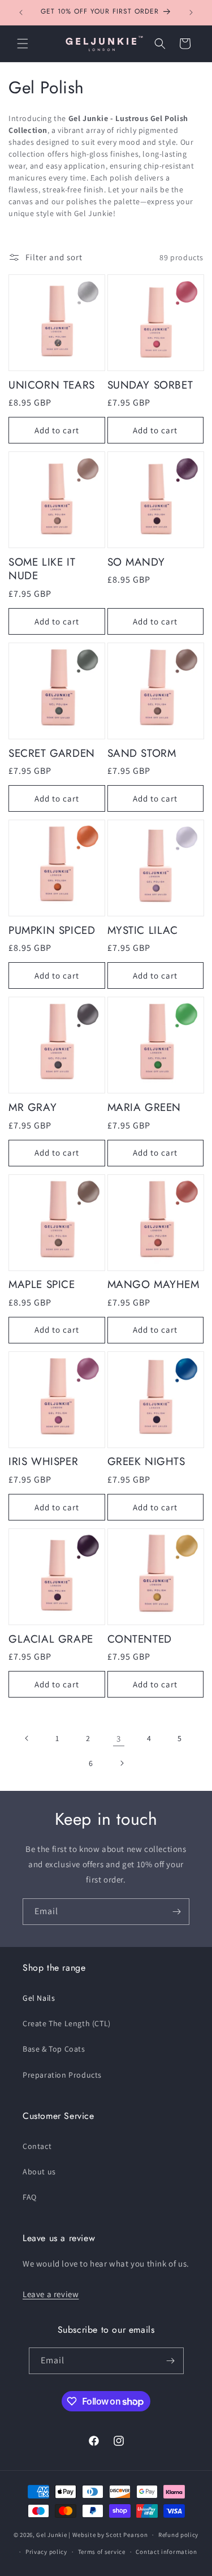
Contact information (166, 2552)
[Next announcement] (191, 12)
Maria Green (144, 1108)
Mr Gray (33, 1108)
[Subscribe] (176, 1912)
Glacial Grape (51, 1640)
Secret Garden (52, 754)
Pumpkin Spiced (52, 931)
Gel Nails (39, 1998)
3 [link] (119, 1739)
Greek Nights (146, 1462)
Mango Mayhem (153, 1285)
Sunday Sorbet (150, 385)
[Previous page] (27, 1738)
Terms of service (102, 2552)
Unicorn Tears (52, 385)
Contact (37, 2146)
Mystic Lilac (143, 931)
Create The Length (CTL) (67, 2023)
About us (39, 2172)
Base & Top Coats (54, 2049)
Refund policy (178, 2535)
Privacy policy (46, 2552)
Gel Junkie (51, 2535)
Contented (140, 1640)
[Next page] (122, 1763)
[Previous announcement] (21, 12)
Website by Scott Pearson (110, 2535)
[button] (23, 44)
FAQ (30, 2197)
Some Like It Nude (42, 569)
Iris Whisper (43, 1462)
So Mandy (136, 563)
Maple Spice (42, 1285)
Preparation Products (62, 2075)
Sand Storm (142, 754)
